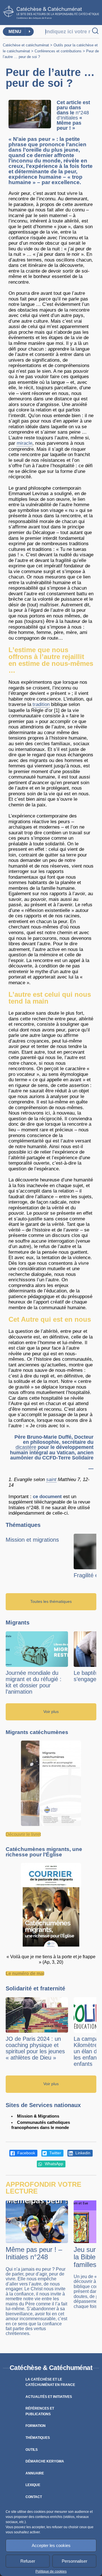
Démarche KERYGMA (45, 2461)
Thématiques (38, 2438)
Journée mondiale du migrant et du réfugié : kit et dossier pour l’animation (34, 1682)
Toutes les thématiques (51, 1602)
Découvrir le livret (23, 1834)
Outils (32, 2450)
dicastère (26, 1447)
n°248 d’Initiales (73, 115)
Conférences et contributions (58, 51)
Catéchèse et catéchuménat (26, 45)
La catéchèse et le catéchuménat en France (50, 2382)
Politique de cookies (51, 2571)
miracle (25, 443)
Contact (34, 2497)
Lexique (33, 2485)
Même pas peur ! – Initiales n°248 (34, 2253)
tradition (41, 704)
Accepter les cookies (51, 2545)
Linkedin (82, 2153)
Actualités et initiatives (49, 2397)
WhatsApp (53, 2164)
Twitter (55, 2153)
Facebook (26, 2153)
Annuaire (35, 2473)
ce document (47, 1497)
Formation (36, 2426)
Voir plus (51, 1712)
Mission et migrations (32, 1540)
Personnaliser (75, 2561)
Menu (15, 31)
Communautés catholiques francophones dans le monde (41, 2125)
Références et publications (40, 2411)
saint (51, 1479)
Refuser (28, 2561)
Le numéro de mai (25, 1973)
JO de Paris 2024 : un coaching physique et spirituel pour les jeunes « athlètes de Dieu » (35, 2048)
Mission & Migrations (38, 2116)
